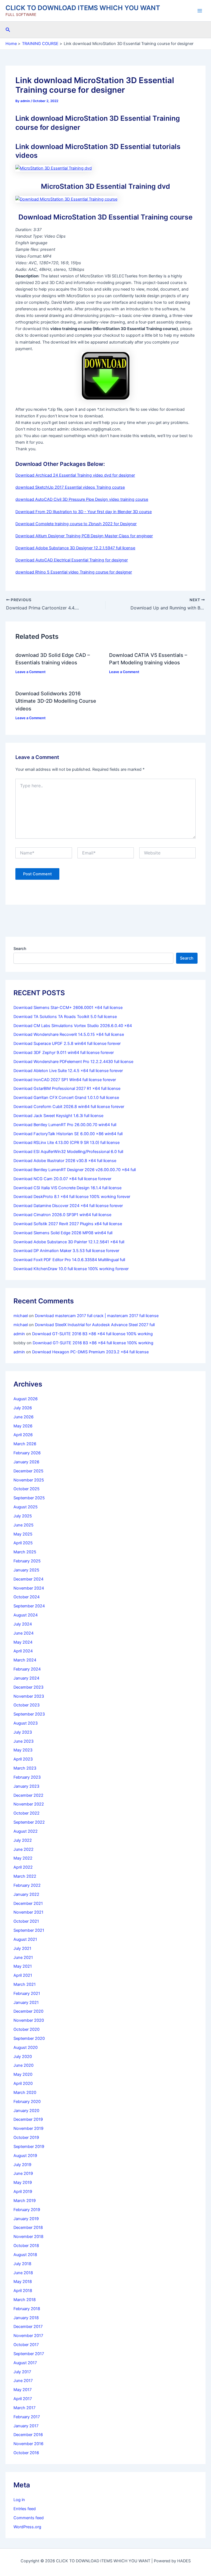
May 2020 (23, 2074)
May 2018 (23, 2282)
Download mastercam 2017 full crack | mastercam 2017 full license (97, 1316)
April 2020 (23, 2083)
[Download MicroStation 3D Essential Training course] (66, 199)
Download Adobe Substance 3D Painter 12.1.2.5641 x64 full (69, 1242)
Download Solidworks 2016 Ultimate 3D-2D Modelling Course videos (56, 701)
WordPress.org (27, 2527)
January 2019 (26, 2219)
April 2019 (23, 2192)
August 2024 (26, 1615)
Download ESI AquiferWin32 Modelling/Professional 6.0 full (68, 1152)
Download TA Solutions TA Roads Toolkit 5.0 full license (65, 1017)
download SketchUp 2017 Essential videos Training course (70, 487)
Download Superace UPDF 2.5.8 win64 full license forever (67, 1044)
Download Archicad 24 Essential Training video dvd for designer (75, 475)
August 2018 (25, 2255)
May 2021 (23, 1966)
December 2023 (28, 1687)
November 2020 (29, 2020)
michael (21, 1316)
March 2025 (25, 1552)
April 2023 (23, 1759)
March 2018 (25, 2300)
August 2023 (26, 1723)
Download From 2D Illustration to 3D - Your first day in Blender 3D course (84, 512)
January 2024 (26, 1678)
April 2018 (23, 2291)
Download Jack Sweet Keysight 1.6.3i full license (58, 1116)
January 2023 (26, 1786)
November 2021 (28, 1912)
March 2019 (25, 2201)
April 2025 (23, 1543)
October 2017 (26, 2345)
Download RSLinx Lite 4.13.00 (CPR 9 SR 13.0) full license (66, 1143)
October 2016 (26, 2453)
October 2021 (26, 1921)
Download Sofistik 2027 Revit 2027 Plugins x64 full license (68, 1224)
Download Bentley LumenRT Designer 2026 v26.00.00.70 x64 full (75, 1170)
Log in (19, 2500)
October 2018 (26, 2246)
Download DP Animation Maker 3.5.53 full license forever (66, 1251)
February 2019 (27, 2210)
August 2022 (26, 1831)
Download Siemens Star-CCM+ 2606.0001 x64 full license (68, 1008)
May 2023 (23, 1750)
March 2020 (25, 2093)
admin (19, 1334)
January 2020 (26, 2111)
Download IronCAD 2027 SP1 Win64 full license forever (65, 1080)
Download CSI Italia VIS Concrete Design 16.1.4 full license (67, 1188)
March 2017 (24, 2408)
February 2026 (27, 1453)
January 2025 (26, 1570)
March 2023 (25, 1768)
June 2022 (23, 1849)
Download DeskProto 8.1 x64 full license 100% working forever (72, 1197)
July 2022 (23, 1840)
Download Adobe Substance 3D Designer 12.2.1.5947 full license (75, 548)
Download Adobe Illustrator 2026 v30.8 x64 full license (65, 1161)
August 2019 (25, 2156)
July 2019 (22, 2165)
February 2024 (27, 1669)
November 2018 (28, 2237)
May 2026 (23, 1426)
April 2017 (23, 2399)
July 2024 (23, 1624)
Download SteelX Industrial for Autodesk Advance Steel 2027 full (95, 1325)
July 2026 (23, 1408)
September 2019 (29, 2147)
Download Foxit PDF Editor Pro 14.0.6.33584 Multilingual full (69, 1260)
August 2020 (26, 2048)
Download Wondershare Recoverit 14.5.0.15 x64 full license (69, 1034)
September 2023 (29, 1714)
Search (20, 948)
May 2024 (23, 1642)
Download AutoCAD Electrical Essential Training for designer (72, 560)
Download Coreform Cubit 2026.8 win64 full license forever (69, 1107)
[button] (8, 30)
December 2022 (28, 1795)
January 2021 (26, 2003)
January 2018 (26, 2318)
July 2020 (23, 2057)
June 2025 (23, 1525)
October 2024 (27, 1597)
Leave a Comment (30, 672)
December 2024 (28, 1579)
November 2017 (28, 2336)
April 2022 (23, 1867)
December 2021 (28, 1903)
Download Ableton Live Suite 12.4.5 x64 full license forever (68, 1071)
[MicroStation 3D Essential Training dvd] (54, 168)
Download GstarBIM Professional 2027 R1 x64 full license (67, 1089)
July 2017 (22, 2372)
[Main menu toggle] (200, 11)
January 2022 (26, 1894)
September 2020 (29, 2038)
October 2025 (27, 1489)
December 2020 (28, 2011)
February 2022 (27, 1885)
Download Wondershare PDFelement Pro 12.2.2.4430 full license (73, 1062)
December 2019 (28, 2119)
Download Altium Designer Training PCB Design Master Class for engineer (84, 536)
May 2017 (23, 2390)
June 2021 (23, 1958)
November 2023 (29, 1696)
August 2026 (26, 1399)
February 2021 (27, 1993)
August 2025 (26, 1507)
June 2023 (23, 1741)
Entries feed (25, 2509)
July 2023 (23, 1732)
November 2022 (29, 1804)
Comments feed (29, 2518)
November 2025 (29, 1480)
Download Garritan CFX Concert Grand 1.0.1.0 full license (66, 1098)
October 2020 (27, 2029)
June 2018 (23, 2273)
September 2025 (29, 1498)
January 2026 (26, 1462)
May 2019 (23, 2183)
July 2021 (22, 1948)
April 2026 (23, 1435)
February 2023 (27, 1777)
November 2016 (28, 2444)
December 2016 (28, 2435)
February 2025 (27, 1561)
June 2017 (23, 2381)
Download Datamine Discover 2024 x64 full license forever (68, 1206)
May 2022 (23, 1858)
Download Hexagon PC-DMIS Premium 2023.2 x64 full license (90, 1352)
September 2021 (29, 1930)
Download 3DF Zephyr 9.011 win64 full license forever (64, 1053)
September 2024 (29, 1606)
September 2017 (29, 2354)
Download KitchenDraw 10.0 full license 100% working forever (71, 1269)
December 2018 (28, 2228)
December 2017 (28, 2327)
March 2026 (25, 1444)
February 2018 (27, 2309)
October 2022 (27, 1813)
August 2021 (25, 1939)
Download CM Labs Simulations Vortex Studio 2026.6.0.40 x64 (73, 1026)
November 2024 (29, 1588)
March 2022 (25, 1876)
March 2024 (25, 1660)
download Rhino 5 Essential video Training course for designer (74, 572)
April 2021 (23, 1975)
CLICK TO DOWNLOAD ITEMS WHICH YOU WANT (83, 8)
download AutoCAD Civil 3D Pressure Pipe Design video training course (82, 499)
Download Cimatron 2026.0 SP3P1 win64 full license (62, 1215)
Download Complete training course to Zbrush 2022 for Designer (76, 524)
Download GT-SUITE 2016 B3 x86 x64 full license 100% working (92, 1334)
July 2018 (22, 2264)
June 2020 (23, 2065)
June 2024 (23, 1633)
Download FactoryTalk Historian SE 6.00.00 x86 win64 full (68, 1134)
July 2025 (23, 1516)
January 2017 (26, 2426)
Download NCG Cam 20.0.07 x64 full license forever (62, 1179)
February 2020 (27, 2102)
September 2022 (29, 1822)
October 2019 (26, 2138)
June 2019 (23, 2173)
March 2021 (25, 1984)
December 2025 (28, 1471)
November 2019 (28, 2128)
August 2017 (25, 2363)
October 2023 (27, 1705)
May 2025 (23, 1534)
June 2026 (23, 1417)
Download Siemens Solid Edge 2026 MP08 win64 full (63, 1233)
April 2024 (23, 1651)
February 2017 (27, 2417)
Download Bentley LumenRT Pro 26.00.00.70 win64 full (65, 1125)
